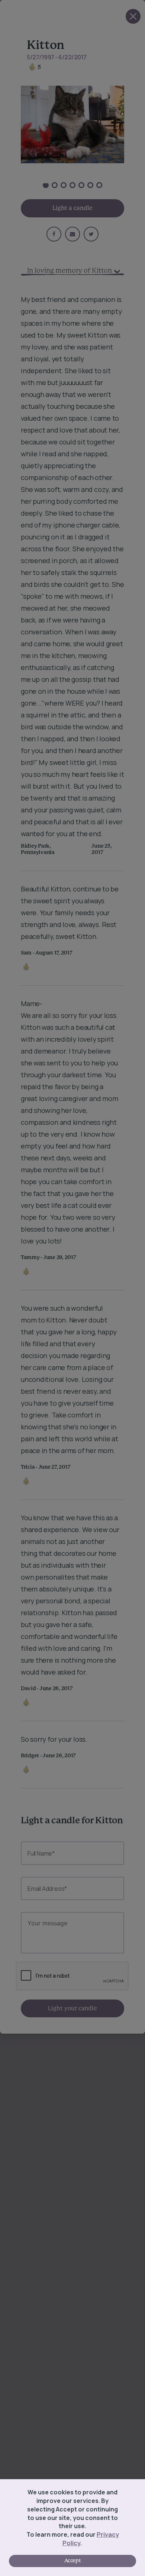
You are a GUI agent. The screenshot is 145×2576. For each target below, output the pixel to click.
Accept (72, 2561)
